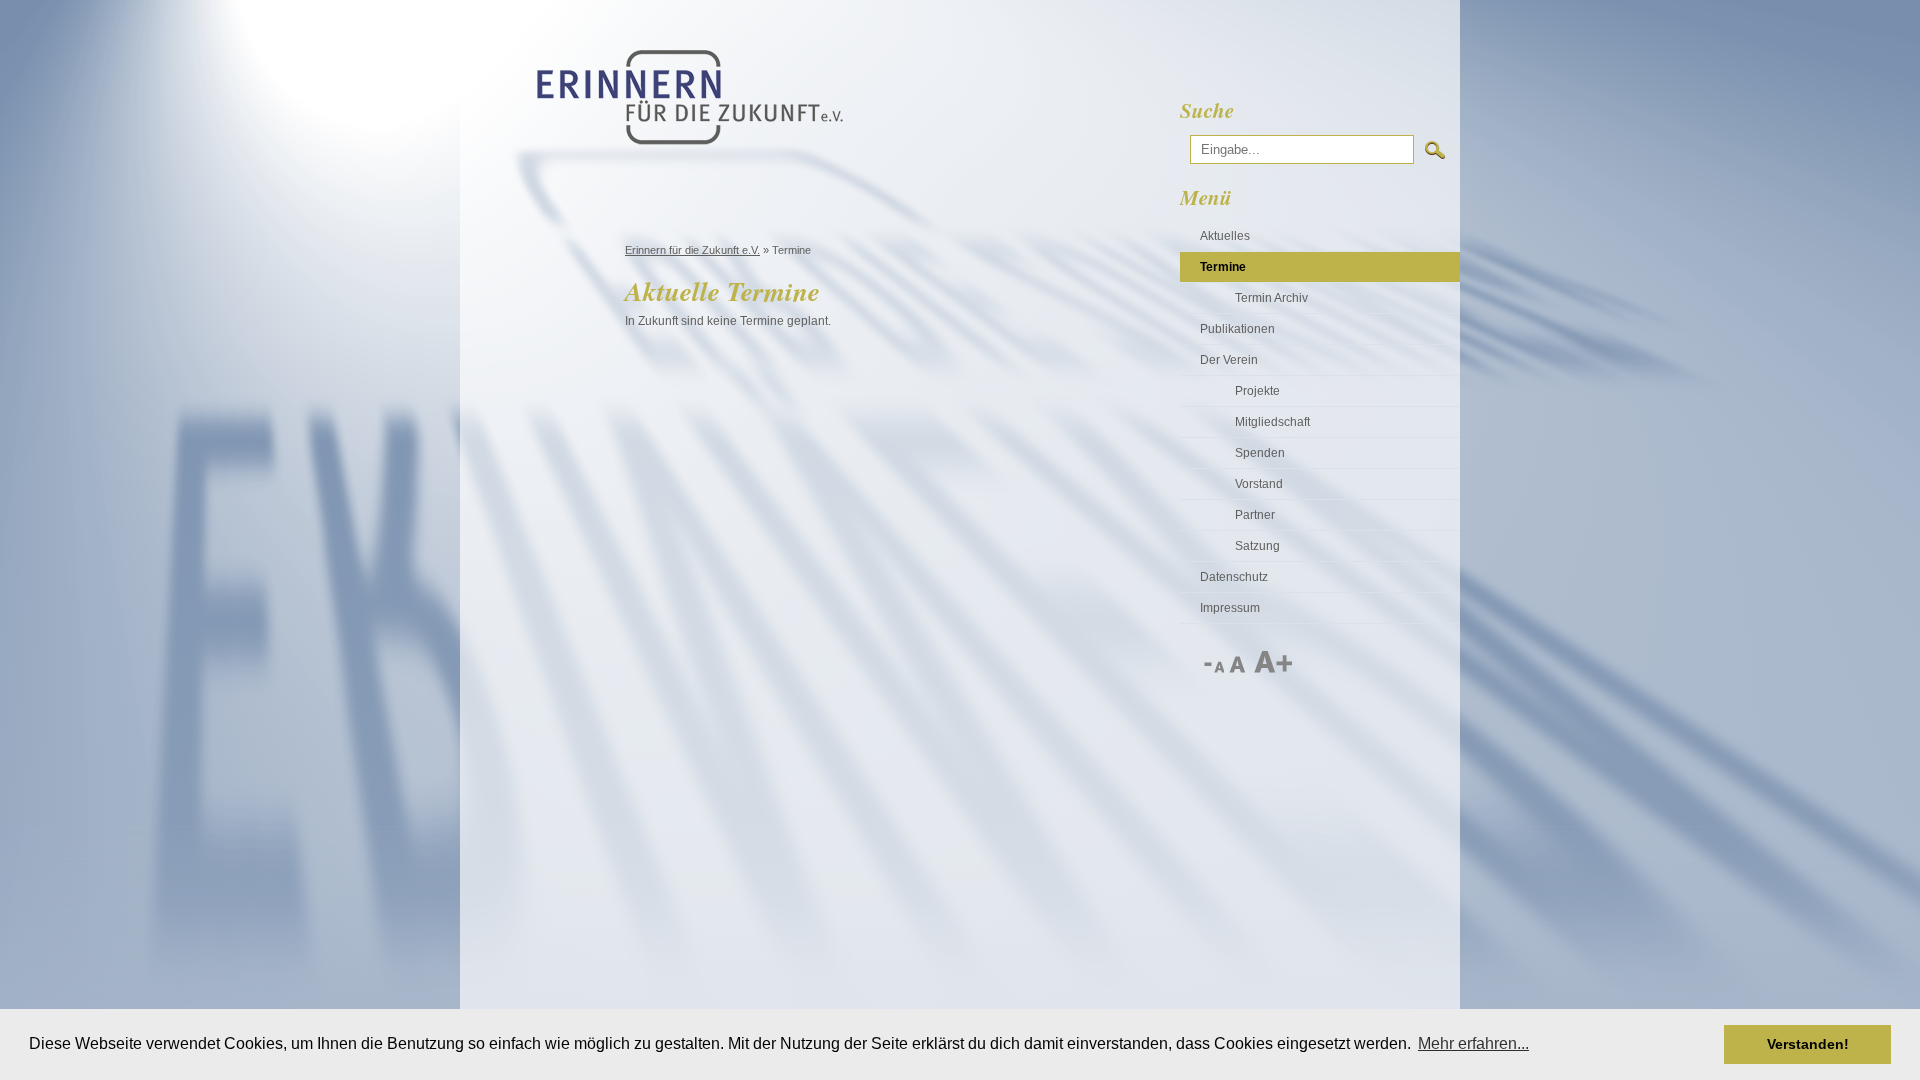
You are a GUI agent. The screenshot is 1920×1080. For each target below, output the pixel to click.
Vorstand (1259, 484)
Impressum (1230, 608)
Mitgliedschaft (1272, 422)
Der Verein (1229, 360)
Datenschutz (1234, 577)
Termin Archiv (1271, 298)
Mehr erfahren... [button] (1473, 1043)
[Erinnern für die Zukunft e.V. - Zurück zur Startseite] (690, 141)
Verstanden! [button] (1808, 1044)
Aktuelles (1225, 236)
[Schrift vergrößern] (1272, 669)
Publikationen (1237, 329)
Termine (1223, 267)
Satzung (1257, 546)
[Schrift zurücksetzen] (1238, 669)
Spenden (1260, 453)
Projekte (1257, 391)
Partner (1255, 515)
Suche (1207, 110)
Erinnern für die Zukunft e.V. (692, 250)
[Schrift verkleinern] (1213, 669)
